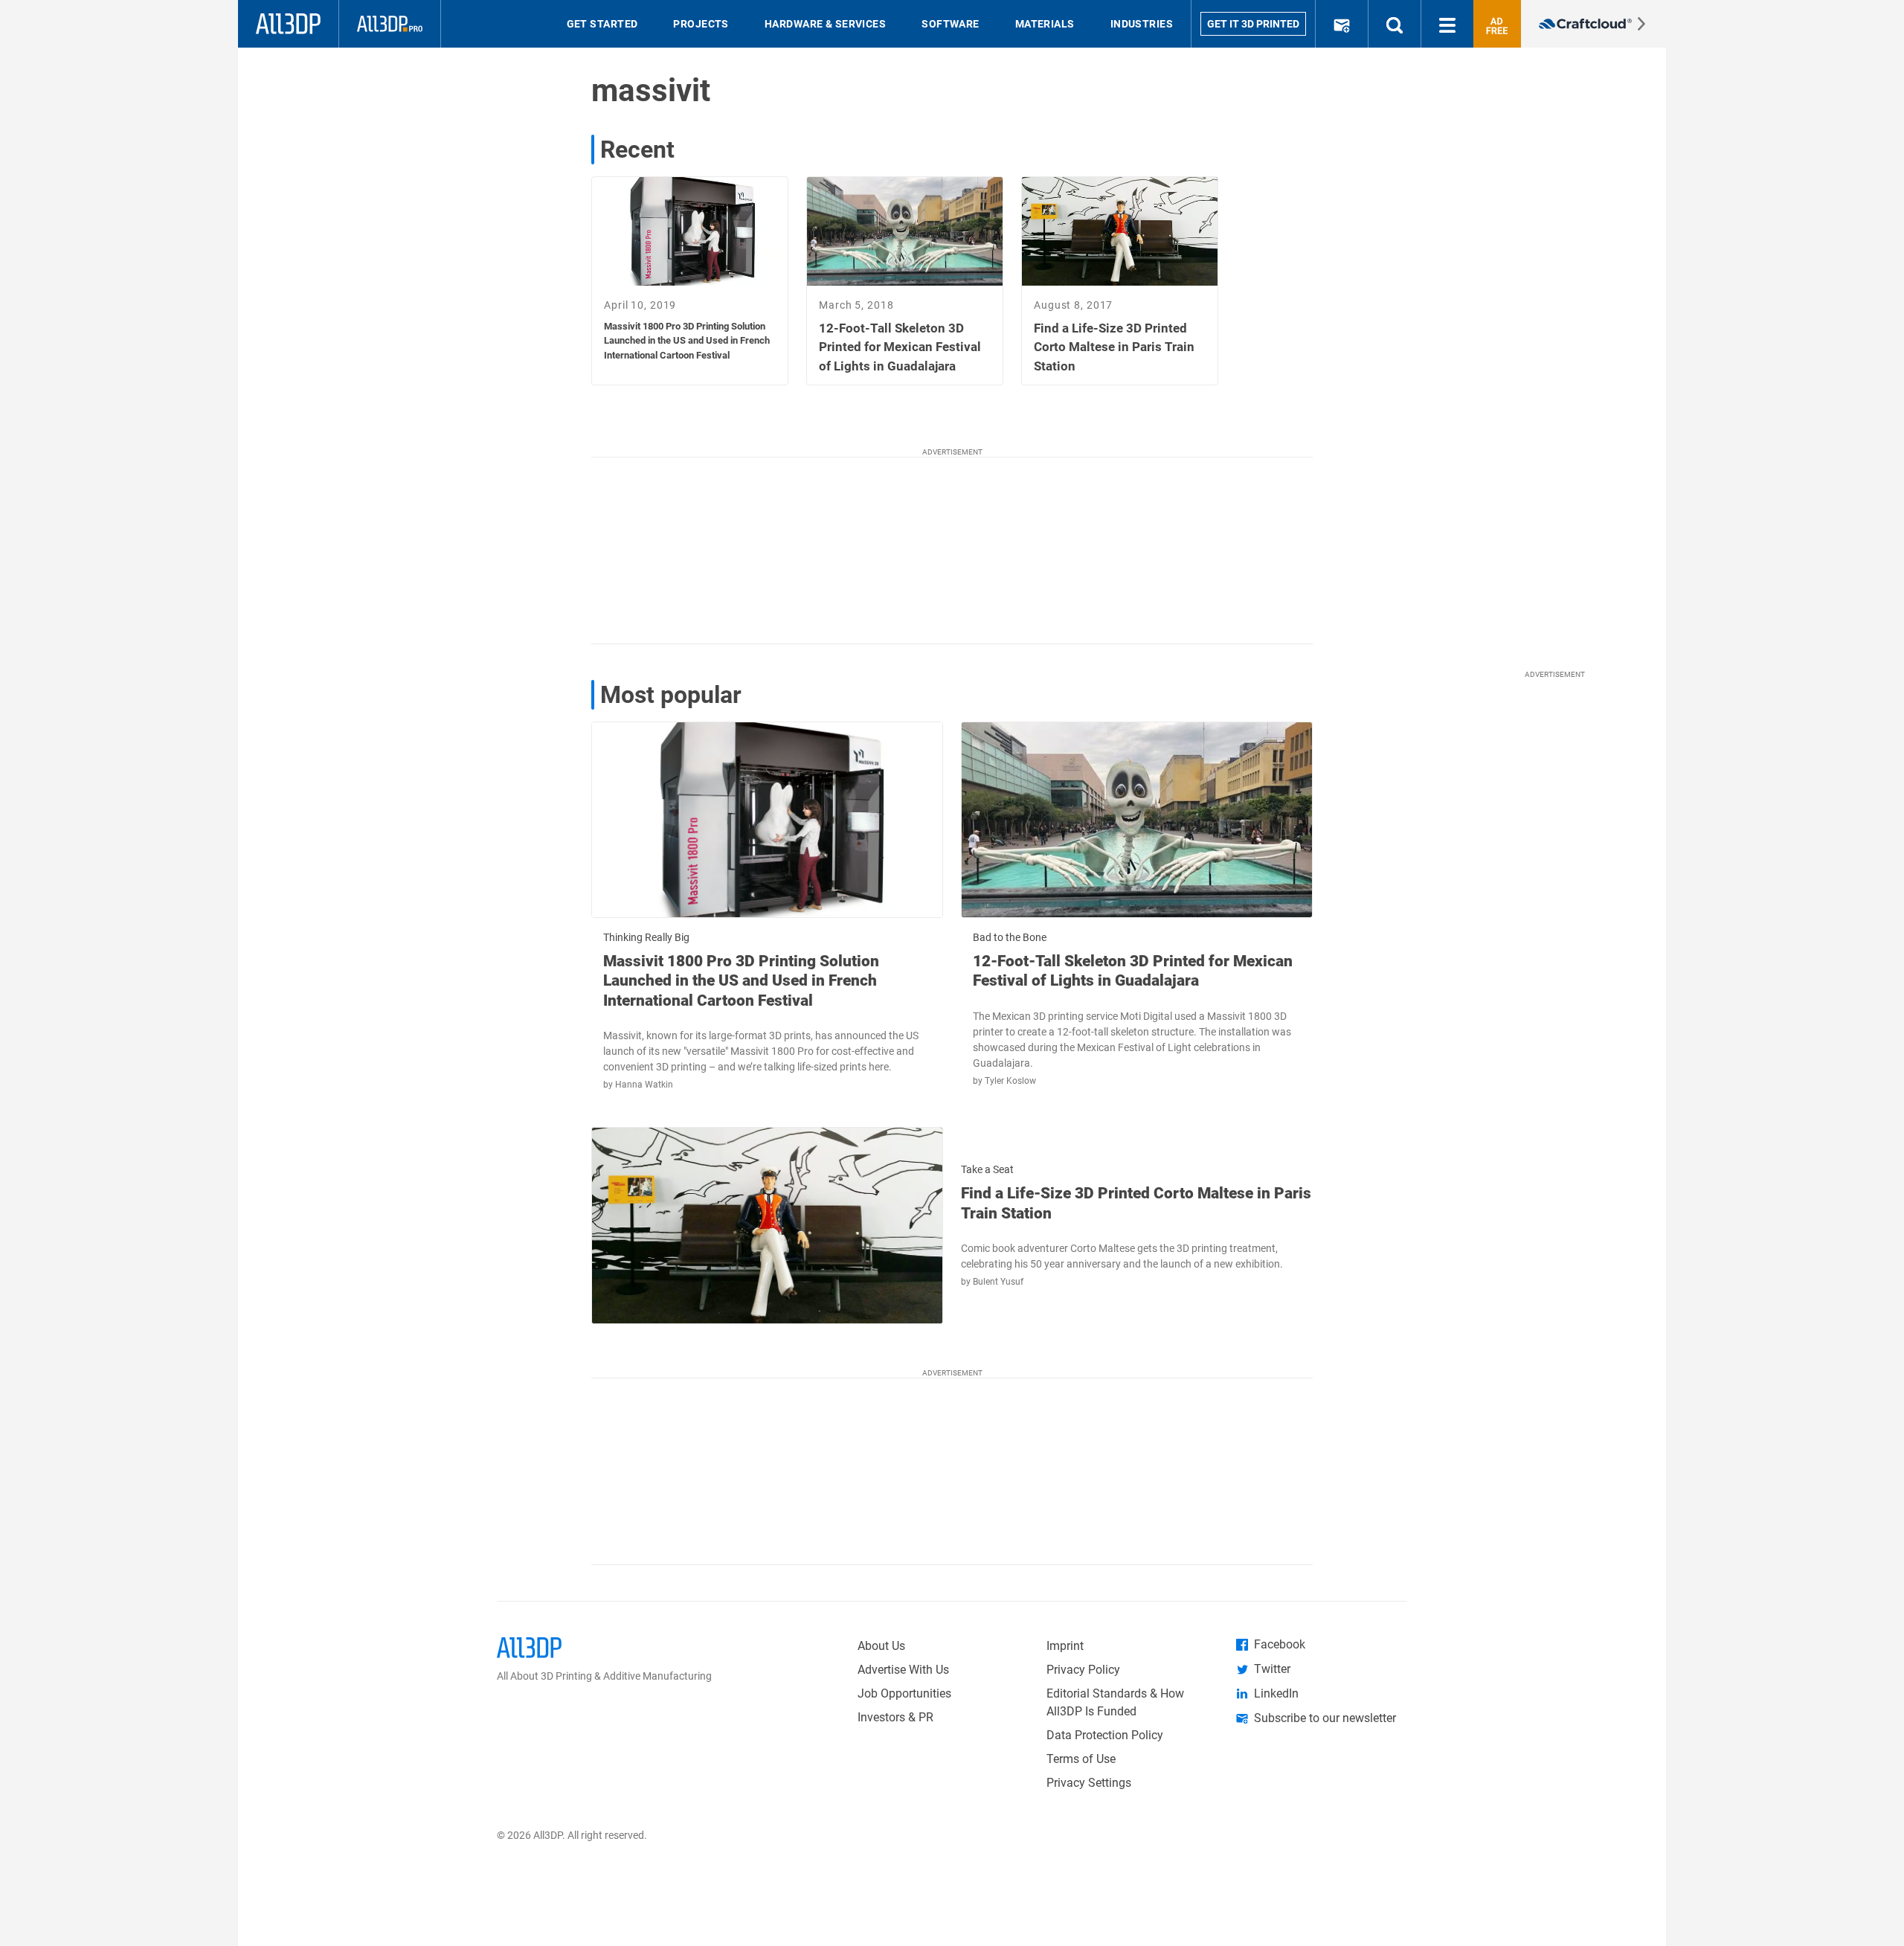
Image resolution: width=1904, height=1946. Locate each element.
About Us (881, 1646)
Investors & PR (895, 1717)
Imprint (1065, 1646)
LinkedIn (1276, 1693)
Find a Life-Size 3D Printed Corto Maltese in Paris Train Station (1136, 1203)
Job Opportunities (904, 1693)
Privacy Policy (1083, 1670)
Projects (701, 24)
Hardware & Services (825, 24)
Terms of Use (1081, 1759)
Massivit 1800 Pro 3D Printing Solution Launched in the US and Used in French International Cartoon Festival (741, 981)
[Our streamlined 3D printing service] (1593, 24)
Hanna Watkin (644, 1085)
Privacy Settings (1089, 1783)
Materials (1045, 24)
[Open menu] (1447, 24)
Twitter (1272, 1669)
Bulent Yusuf (998, 1282)
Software (951, 24)
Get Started (602, 24)
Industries (1142, 24)
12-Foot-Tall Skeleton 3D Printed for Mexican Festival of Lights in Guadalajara (1133, 971)
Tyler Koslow (1010, 1081)
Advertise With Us (903, 1670)
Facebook (1280, 1644)
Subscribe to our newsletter (1325, 1718)
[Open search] (1395, 24)
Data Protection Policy (1105, 1735)
